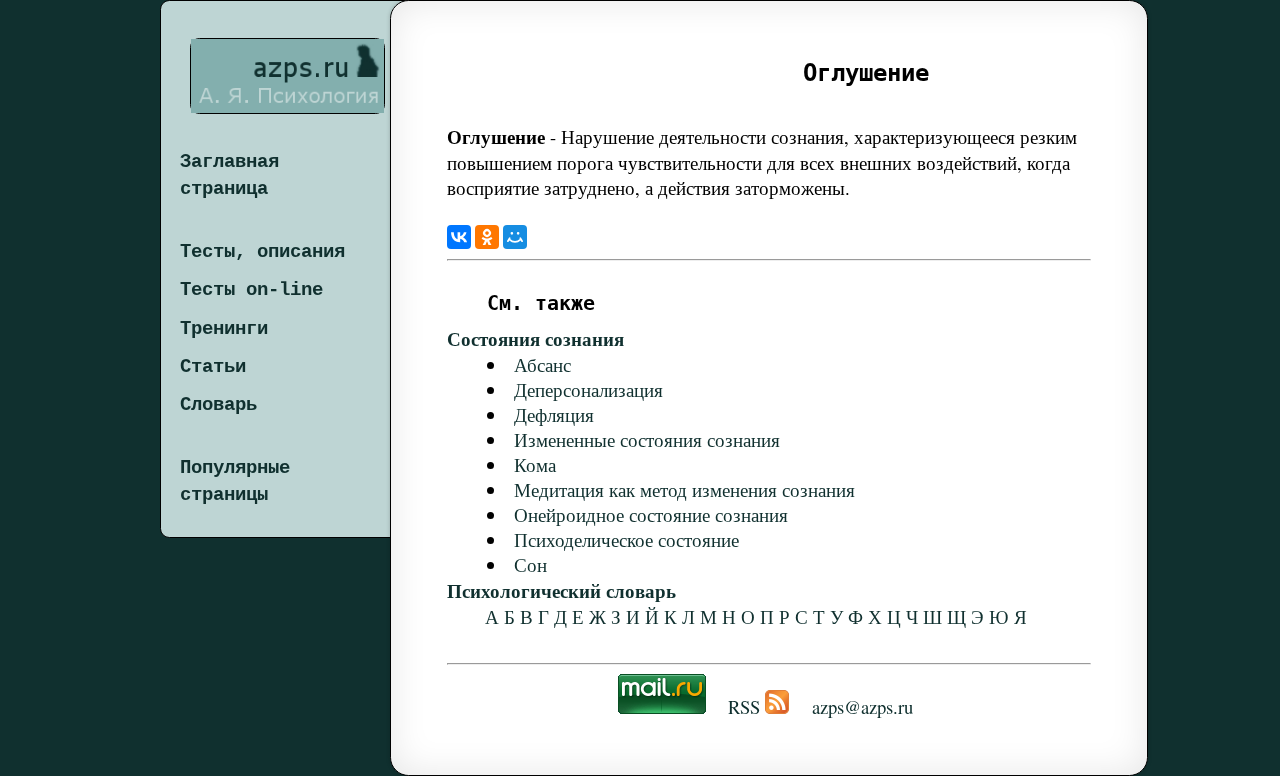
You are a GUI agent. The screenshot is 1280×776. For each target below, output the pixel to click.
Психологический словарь (561, 590)
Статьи (213, 367)
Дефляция (554, 414)
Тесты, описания (262, 252)
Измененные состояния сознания (647, 439)
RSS (744, 706)
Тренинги (224, 329)
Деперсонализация (588, 389)
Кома (535, 464)
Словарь (218, 405)
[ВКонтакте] (459, 237)
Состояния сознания (535, 338)
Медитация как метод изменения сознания (684, 489)
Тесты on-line (251, 290)
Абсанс (542, 364)
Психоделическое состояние (626, 539)
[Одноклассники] (487, 237)
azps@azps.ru (862, 706)
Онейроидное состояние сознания (651, 514)
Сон (530, 564)
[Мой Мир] (515, 237)
